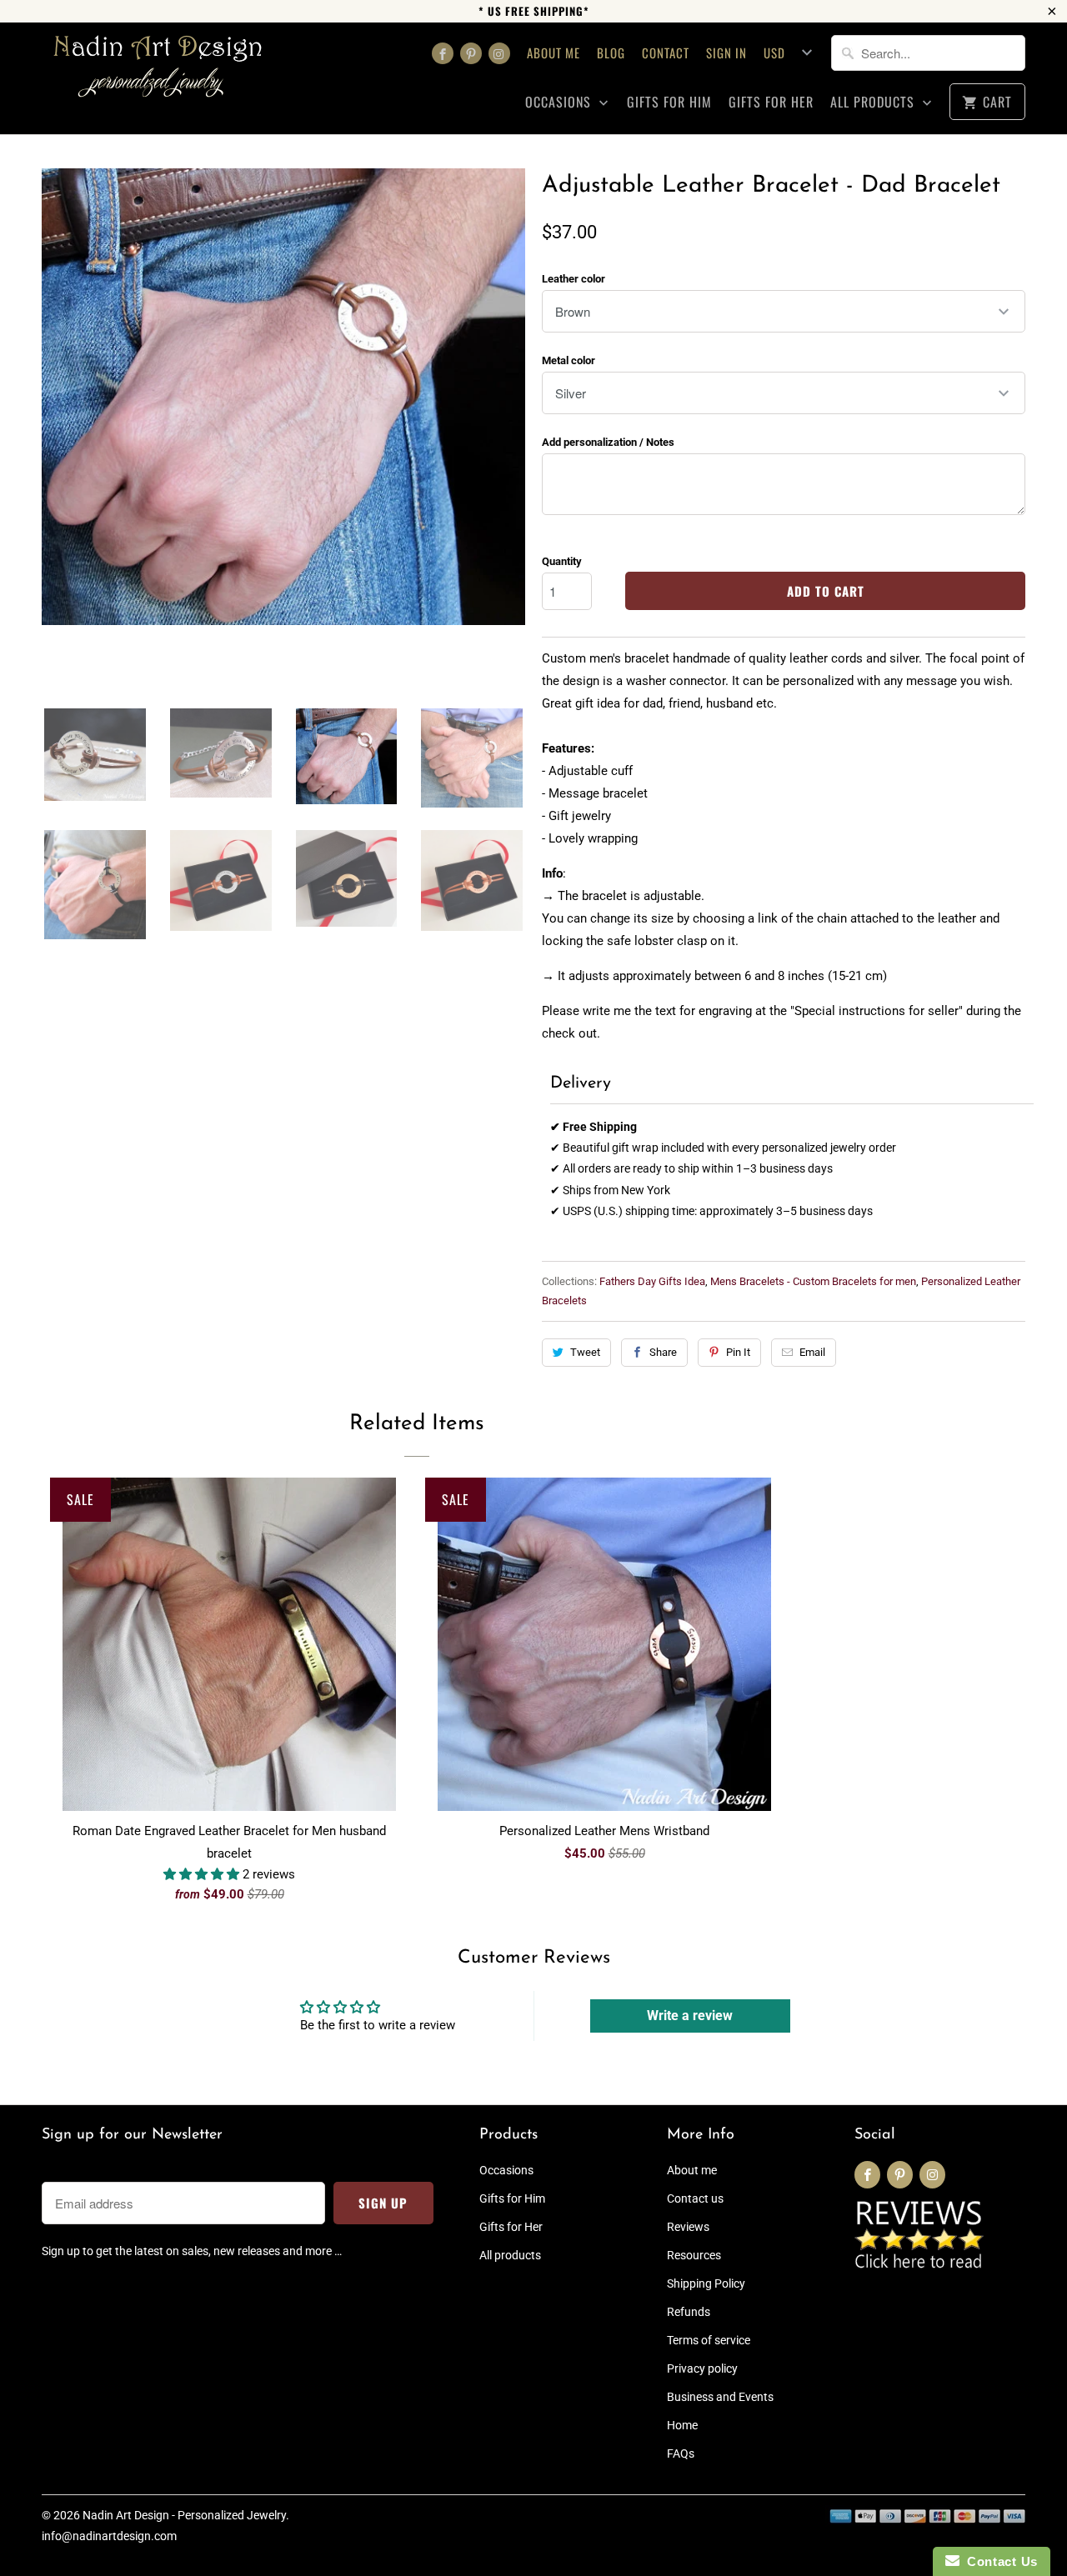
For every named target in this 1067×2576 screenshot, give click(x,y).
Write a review (690, 2016)
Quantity (562, 561)
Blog (611, 53)
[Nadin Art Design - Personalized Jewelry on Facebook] (443, 53)
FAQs (681, 2453)
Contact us (695, 2198)
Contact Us (999, 2561)
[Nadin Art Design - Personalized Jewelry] (158, 72)
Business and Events (720, 2397)
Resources (694, 2255)
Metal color (569, 360)
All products (874, 102)
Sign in (726, 53)
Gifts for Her (771, 102)
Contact (666, 53)
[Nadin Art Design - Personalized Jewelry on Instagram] (499, 53)
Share (663, 1352)
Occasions (560, 102)
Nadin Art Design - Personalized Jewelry (184, 2515)
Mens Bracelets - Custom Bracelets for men (813, 1281)
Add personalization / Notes (608, 442)
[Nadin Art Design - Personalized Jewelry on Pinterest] (471, 53)
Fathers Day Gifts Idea (652, 1281)
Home (682, 2425)
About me (554, 53)
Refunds (689, 2312)
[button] (203, 1874)
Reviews (688, 2227)
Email (812, 1352)
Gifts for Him (669, 102)
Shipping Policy (706, 2283)
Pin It (738, 1352)
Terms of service (709, 2340)
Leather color (574, 279)
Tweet (585, 1352)
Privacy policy (702, 2368)
